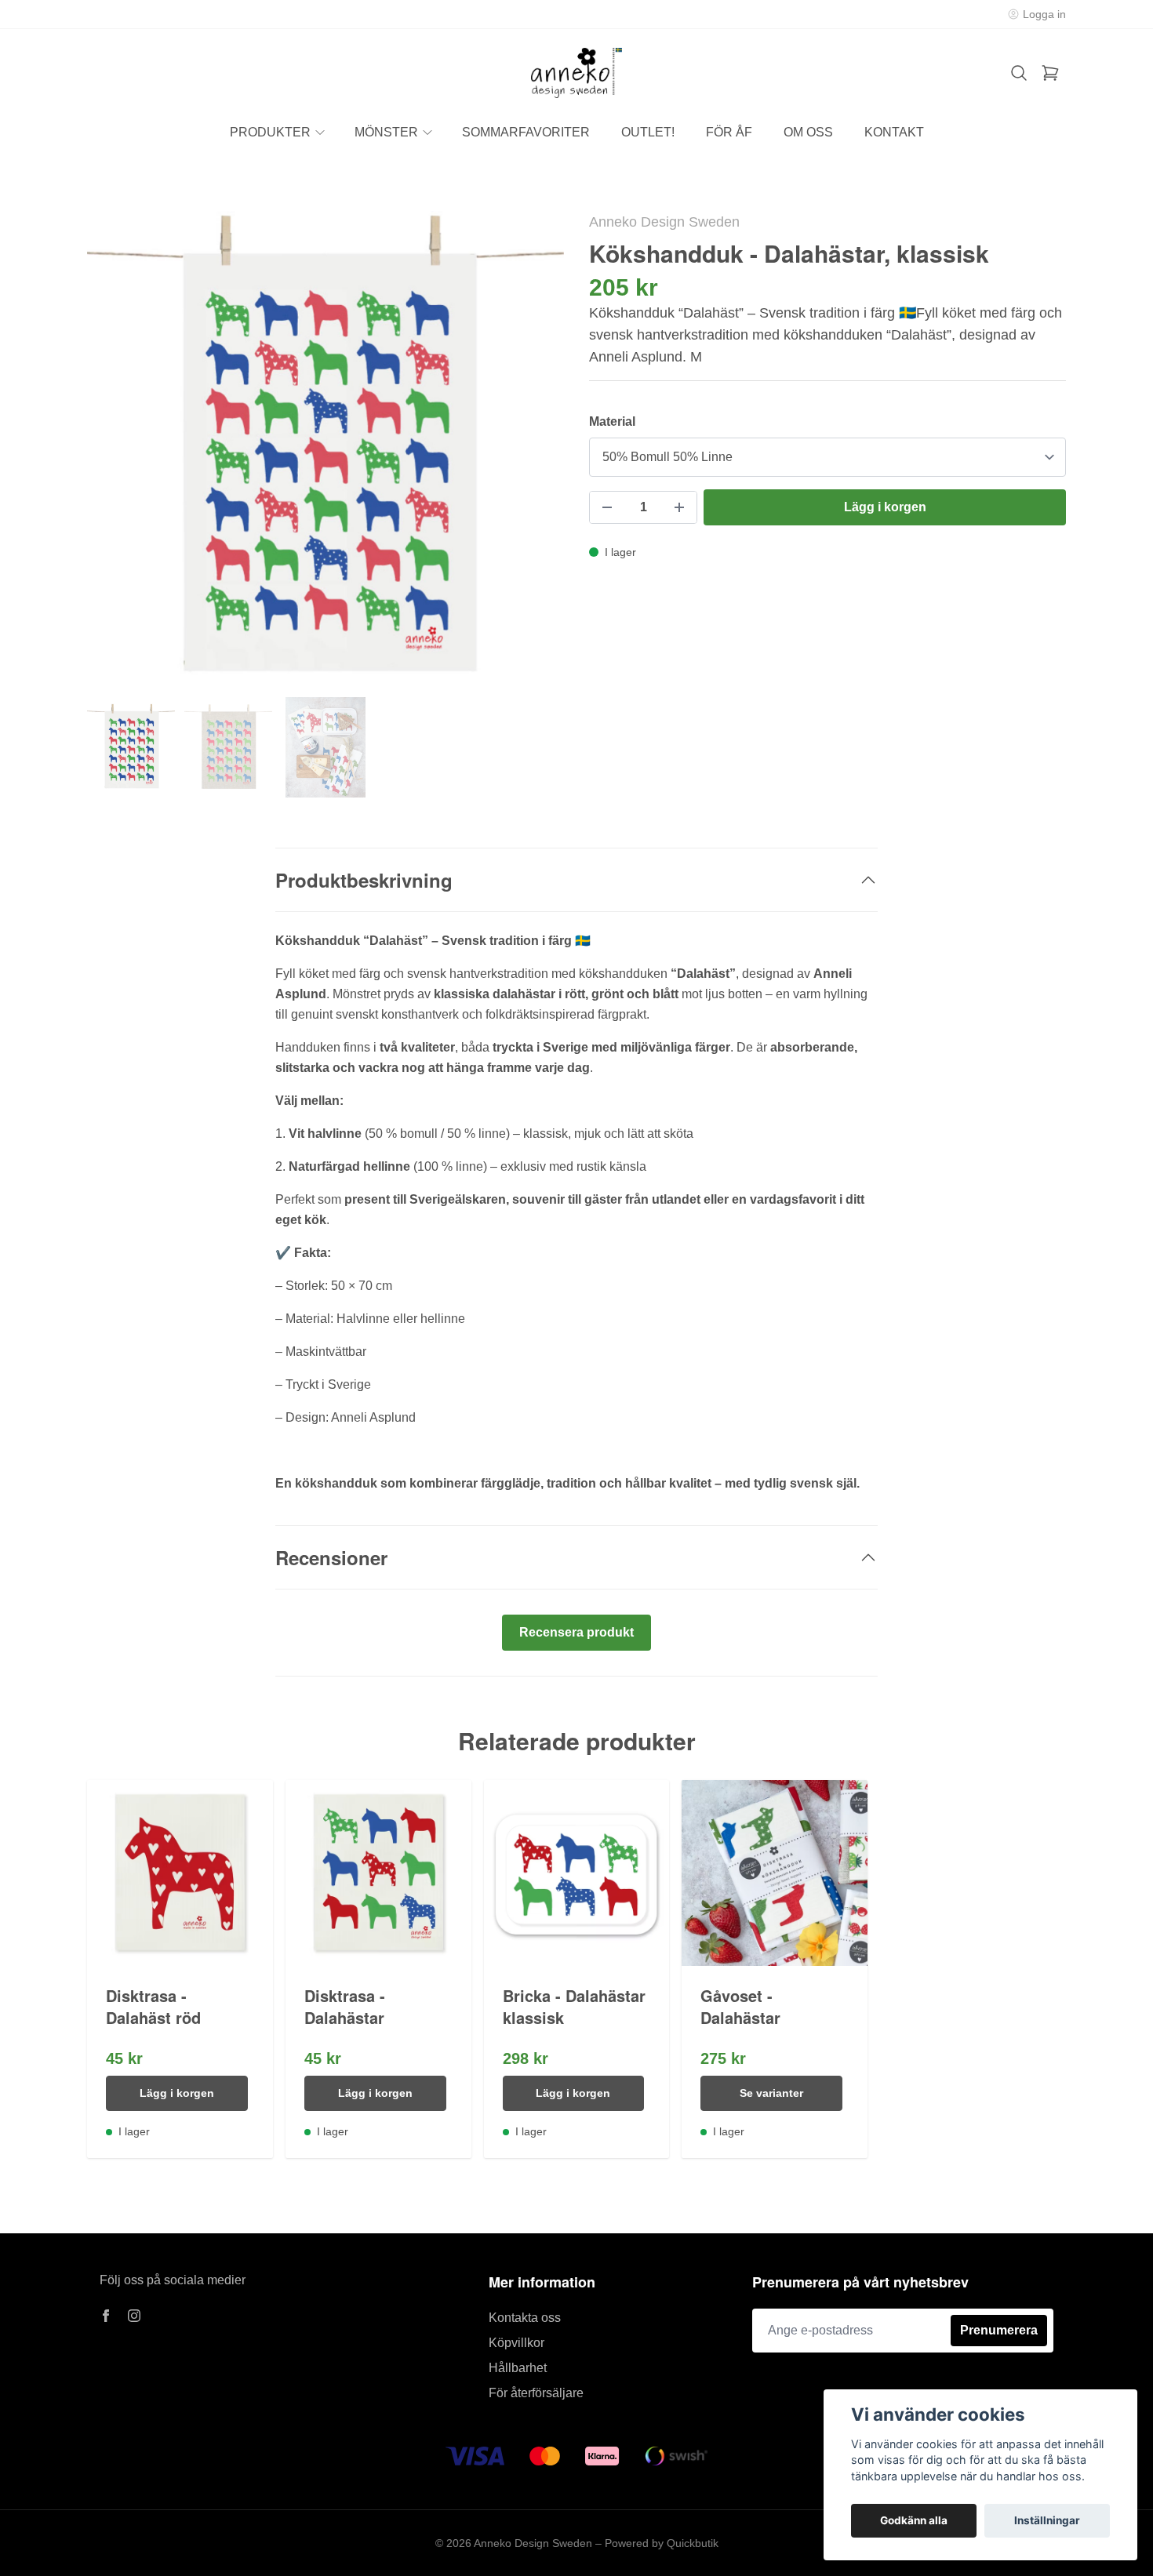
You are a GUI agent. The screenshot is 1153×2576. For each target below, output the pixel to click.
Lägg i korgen (177, 2093)
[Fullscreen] (326, 449)
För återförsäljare (536, 2393)
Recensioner (331, 1557)
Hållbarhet (518, 2368)
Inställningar (1047, 2520)
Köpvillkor (516, 2343)
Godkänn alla (914, 2520)
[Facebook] (106, 2316)
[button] (537, 456)
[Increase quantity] (679, 507)
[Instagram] (134, 2316)
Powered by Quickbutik (662, 2543)
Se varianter (771, 2093)
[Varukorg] (1050, 73)
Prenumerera (999, 2330)
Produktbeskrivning (364, 880)
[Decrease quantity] (607, 507)
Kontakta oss (525, 2318)
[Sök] (1019, 73)
